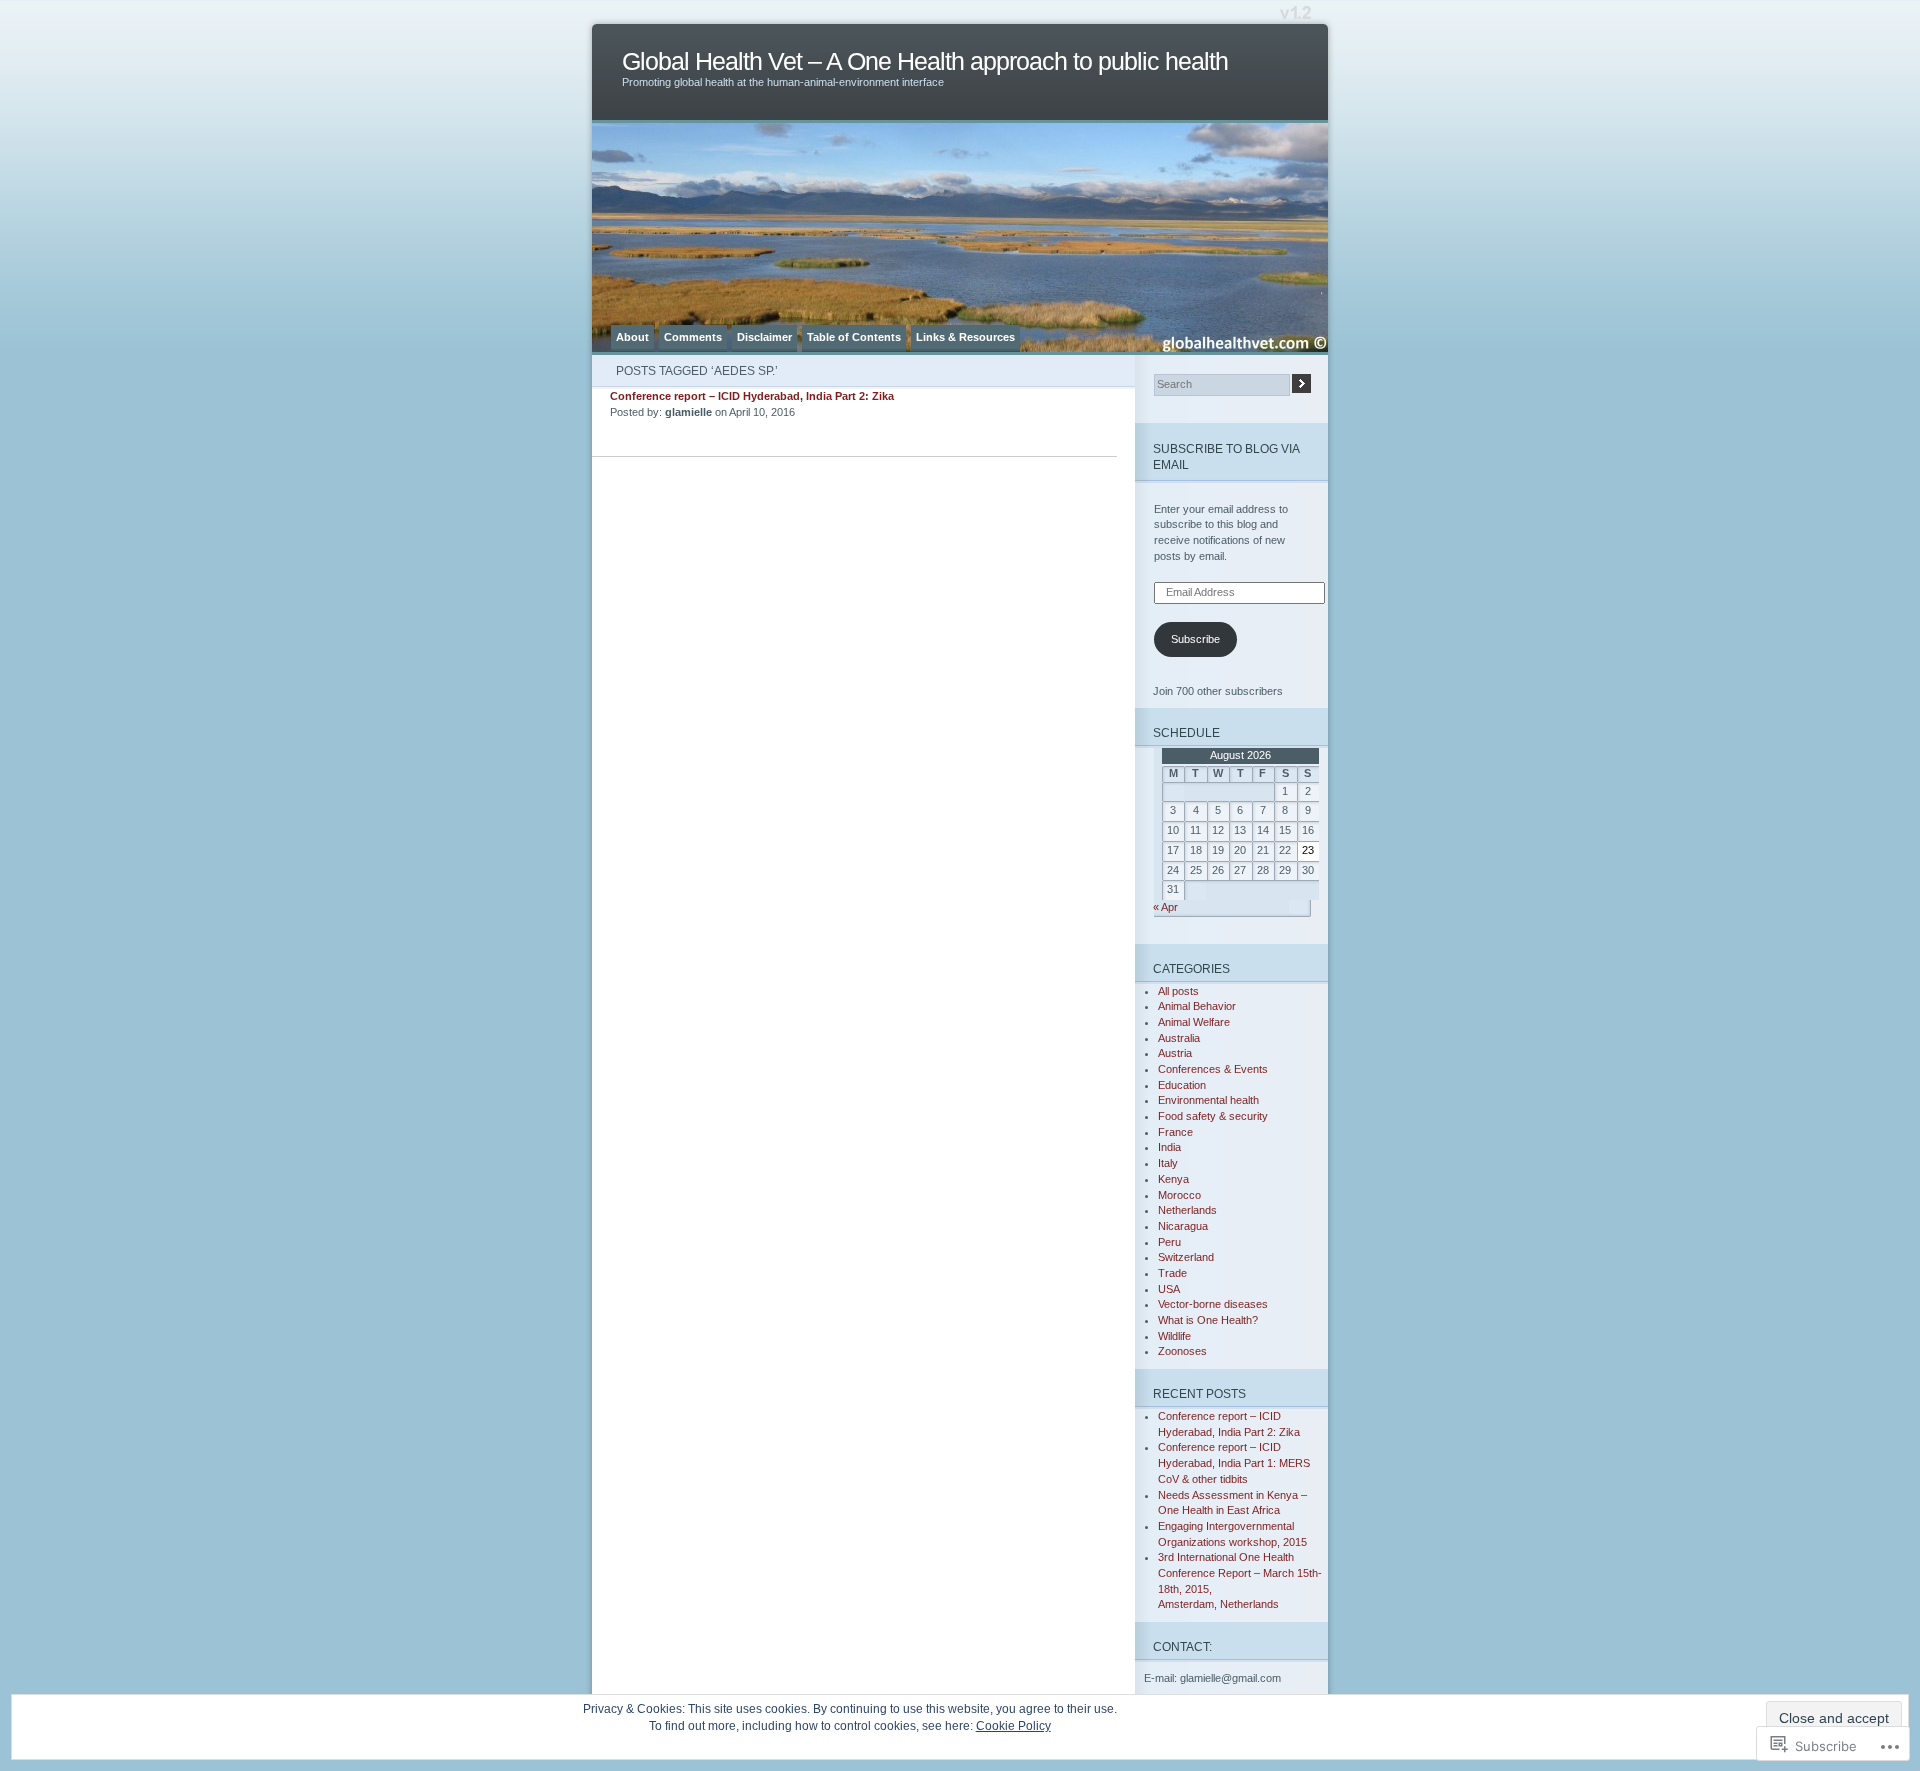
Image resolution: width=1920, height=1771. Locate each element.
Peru (1169, 1242)
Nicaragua (1183, 1226)
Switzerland (1186, 1257)
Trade (1172, 1273)
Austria (1175, 1053)
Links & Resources (965, 337)
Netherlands (1187, 1210)
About (632, 337)
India (1169, 1147)
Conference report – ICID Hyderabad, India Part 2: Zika (752, 396)
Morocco (1179, 1195)
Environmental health (1208, 1100)
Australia (1179, 1038)
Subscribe (1195, 639)
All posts (1178, 991)
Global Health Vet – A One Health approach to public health (925, 61)
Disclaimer (764, 337)
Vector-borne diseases (1213, 1304)
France (1175, 1132)
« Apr (1165, 907)
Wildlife (1174, 1336)
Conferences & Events (1213, 1069)
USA (1169, 1289)
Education (1182, 1085)
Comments (693, 337)
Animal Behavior (1197, 1006)
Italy (1168, 1163)
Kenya (1173, 1179)
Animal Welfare (1194, 1022)
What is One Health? (1208, 1320)
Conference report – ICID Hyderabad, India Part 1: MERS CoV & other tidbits (1234, 1462)
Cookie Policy (1013, 1726)
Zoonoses (1182, 1351)
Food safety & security (1213, 1116)
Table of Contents (854, 337)
